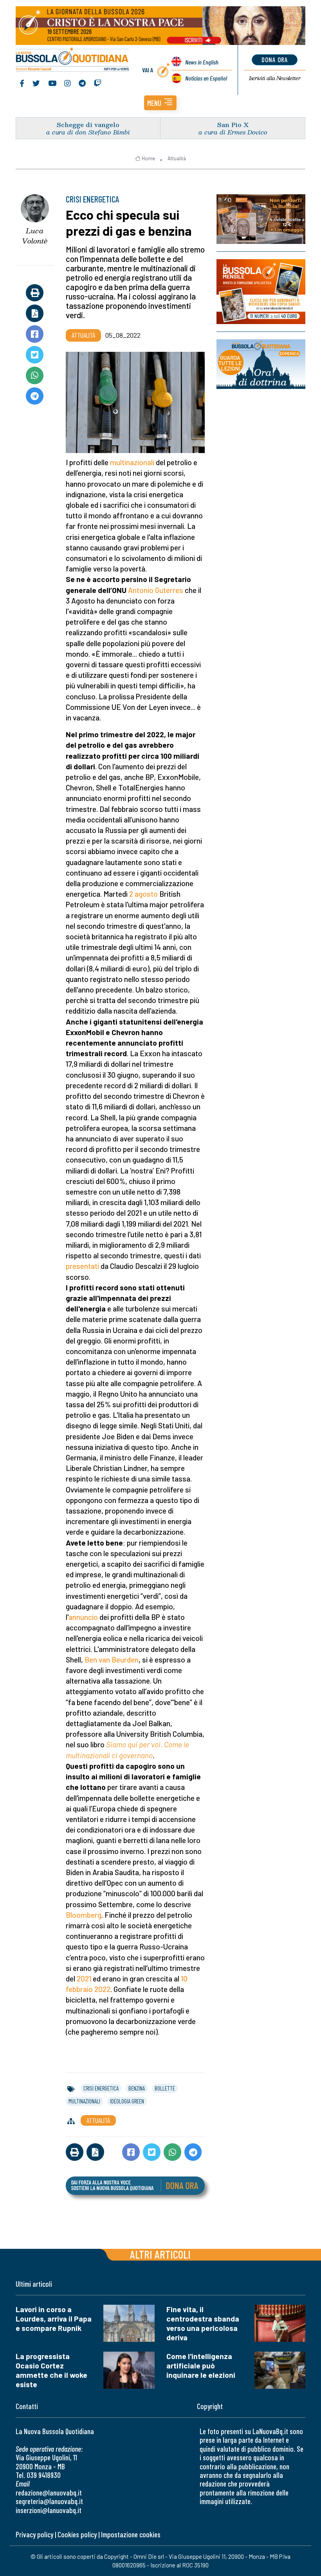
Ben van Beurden (112, 1660)
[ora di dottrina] (261, 364)
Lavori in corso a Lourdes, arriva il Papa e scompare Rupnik (54, 2319)
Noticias (206, 78)
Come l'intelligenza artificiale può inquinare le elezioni (201, 2366)
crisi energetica (101, 2088)
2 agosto (143, 894)
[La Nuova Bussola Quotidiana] (73, 60)
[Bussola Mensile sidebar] (261, 292)
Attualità (177, 158)
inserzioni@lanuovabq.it (49, 2510)
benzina (137, 2088)
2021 (84, 1979)
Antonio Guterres (156, 590)
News (202, 62)
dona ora (275, 59)
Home (148, 158)
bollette (165, 2088)
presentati (83, 1266)
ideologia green (127, 2101)
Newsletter (275, 78)
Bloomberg (84, 1915)
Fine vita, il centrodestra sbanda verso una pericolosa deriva (203, 2323)
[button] (160, 103)
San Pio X (233, 125)
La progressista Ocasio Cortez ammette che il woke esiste (51, 2370)
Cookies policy (77, 2534)
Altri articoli (160, 2254)
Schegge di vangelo (88, 125)
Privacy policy (34, 2534)
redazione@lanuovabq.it (49, 2493)
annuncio (83, 1617)
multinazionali (132, 462)
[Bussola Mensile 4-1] (261, 219)
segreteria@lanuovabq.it (49, 2501)
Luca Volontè (35, 236)
